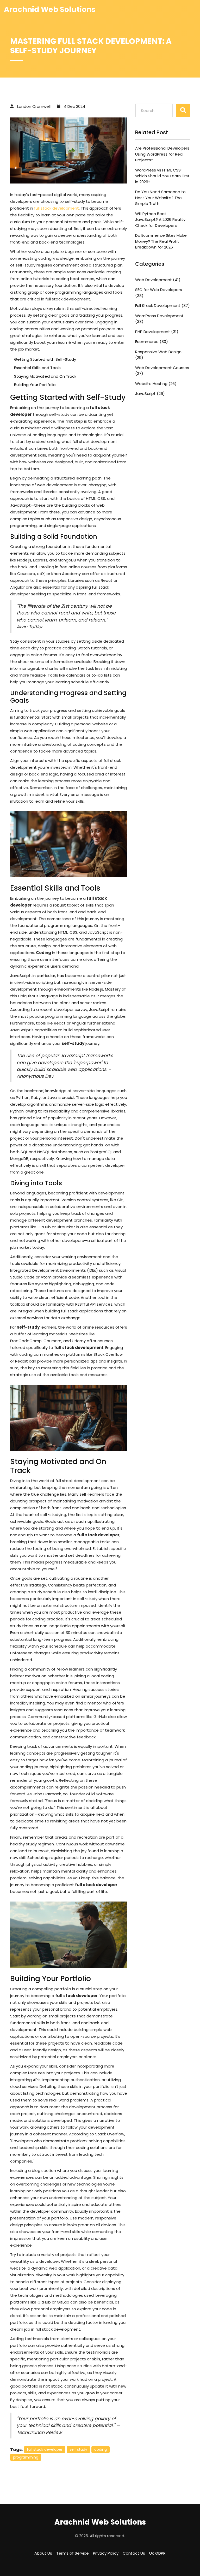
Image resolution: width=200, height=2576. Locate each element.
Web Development (158, 280)
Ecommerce (152, 342)
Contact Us (134, 2553)
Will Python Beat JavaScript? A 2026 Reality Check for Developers (160, 220)
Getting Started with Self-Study (45, 359)
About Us (43, 2553)
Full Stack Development (162, 306)
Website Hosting (156, 384)
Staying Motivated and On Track (45, 376)
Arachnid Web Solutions (50, 10)
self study (78, 2449)
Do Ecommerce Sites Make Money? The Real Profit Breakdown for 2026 (161, 241)
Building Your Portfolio (35, 385)
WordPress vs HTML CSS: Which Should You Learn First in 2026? (162, 176)
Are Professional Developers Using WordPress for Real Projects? (162, 154)
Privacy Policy (106, 2553)
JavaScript (150, 393)
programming (26, 2457)
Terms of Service (73, 2553)
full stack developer (45, 2449)
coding (101, 2449)
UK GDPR (157, 2553)
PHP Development (157, 332)
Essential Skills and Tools (37, 368)
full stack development (57, 208)
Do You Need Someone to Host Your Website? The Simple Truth (160, 198)
